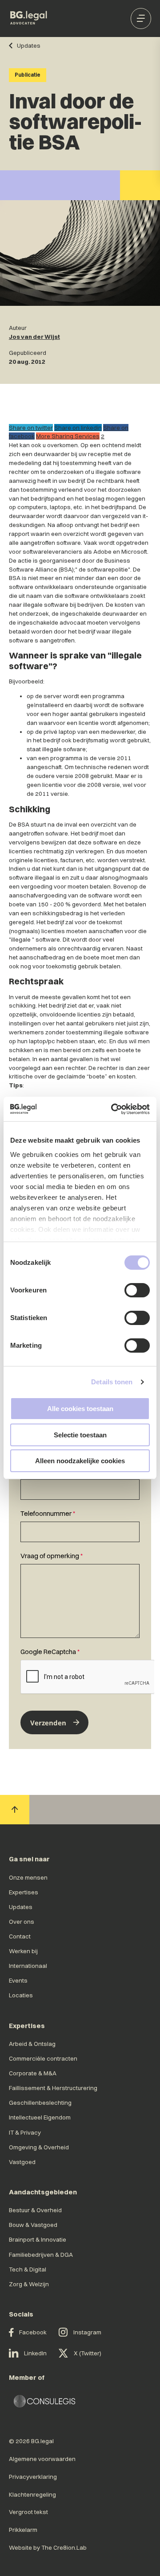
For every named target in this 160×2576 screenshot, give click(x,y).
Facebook (33, 2332)
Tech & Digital (28, 2269)
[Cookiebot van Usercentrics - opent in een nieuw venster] (113, 1109)
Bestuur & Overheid (35, 2210)
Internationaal (28, 1966)
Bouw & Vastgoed (33, 2225)
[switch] (137, 1290)
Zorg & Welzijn (29, 2284)
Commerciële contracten (43, 2058)
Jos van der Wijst (34, 337)
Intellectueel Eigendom (40, 2117)
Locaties (21, 1995)
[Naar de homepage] (29, 19)
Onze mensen (28, 1877)
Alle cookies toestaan (80, 1409)
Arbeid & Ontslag (32, 2044)
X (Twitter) (88, 2353)
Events (18, 1980)
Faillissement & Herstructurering (53, 2088)
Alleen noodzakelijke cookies (80, 1461)
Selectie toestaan (80, 1435)
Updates (21, 1907)
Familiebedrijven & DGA (41, 2255)
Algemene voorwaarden (42, 2459)
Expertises (24, 1892)
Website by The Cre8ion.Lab (48, 2547)
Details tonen (112, 1382)
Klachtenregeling (32, 2494)
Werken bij (23, 1951)
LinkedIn (35, 2353)
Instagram (87, 2332)
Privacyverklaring (33, 2477)
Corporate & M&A (33, 2073)
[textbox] (80, 1483)
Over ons (22, 1922)
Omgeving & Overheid (39, 2147)
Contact (20, 1936)
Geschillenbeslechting (40, 2103)
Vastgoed (22, 2162)
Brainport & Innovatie (38, 2239)
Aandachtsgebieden (43, 2192)
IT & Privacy (25, 2132)
